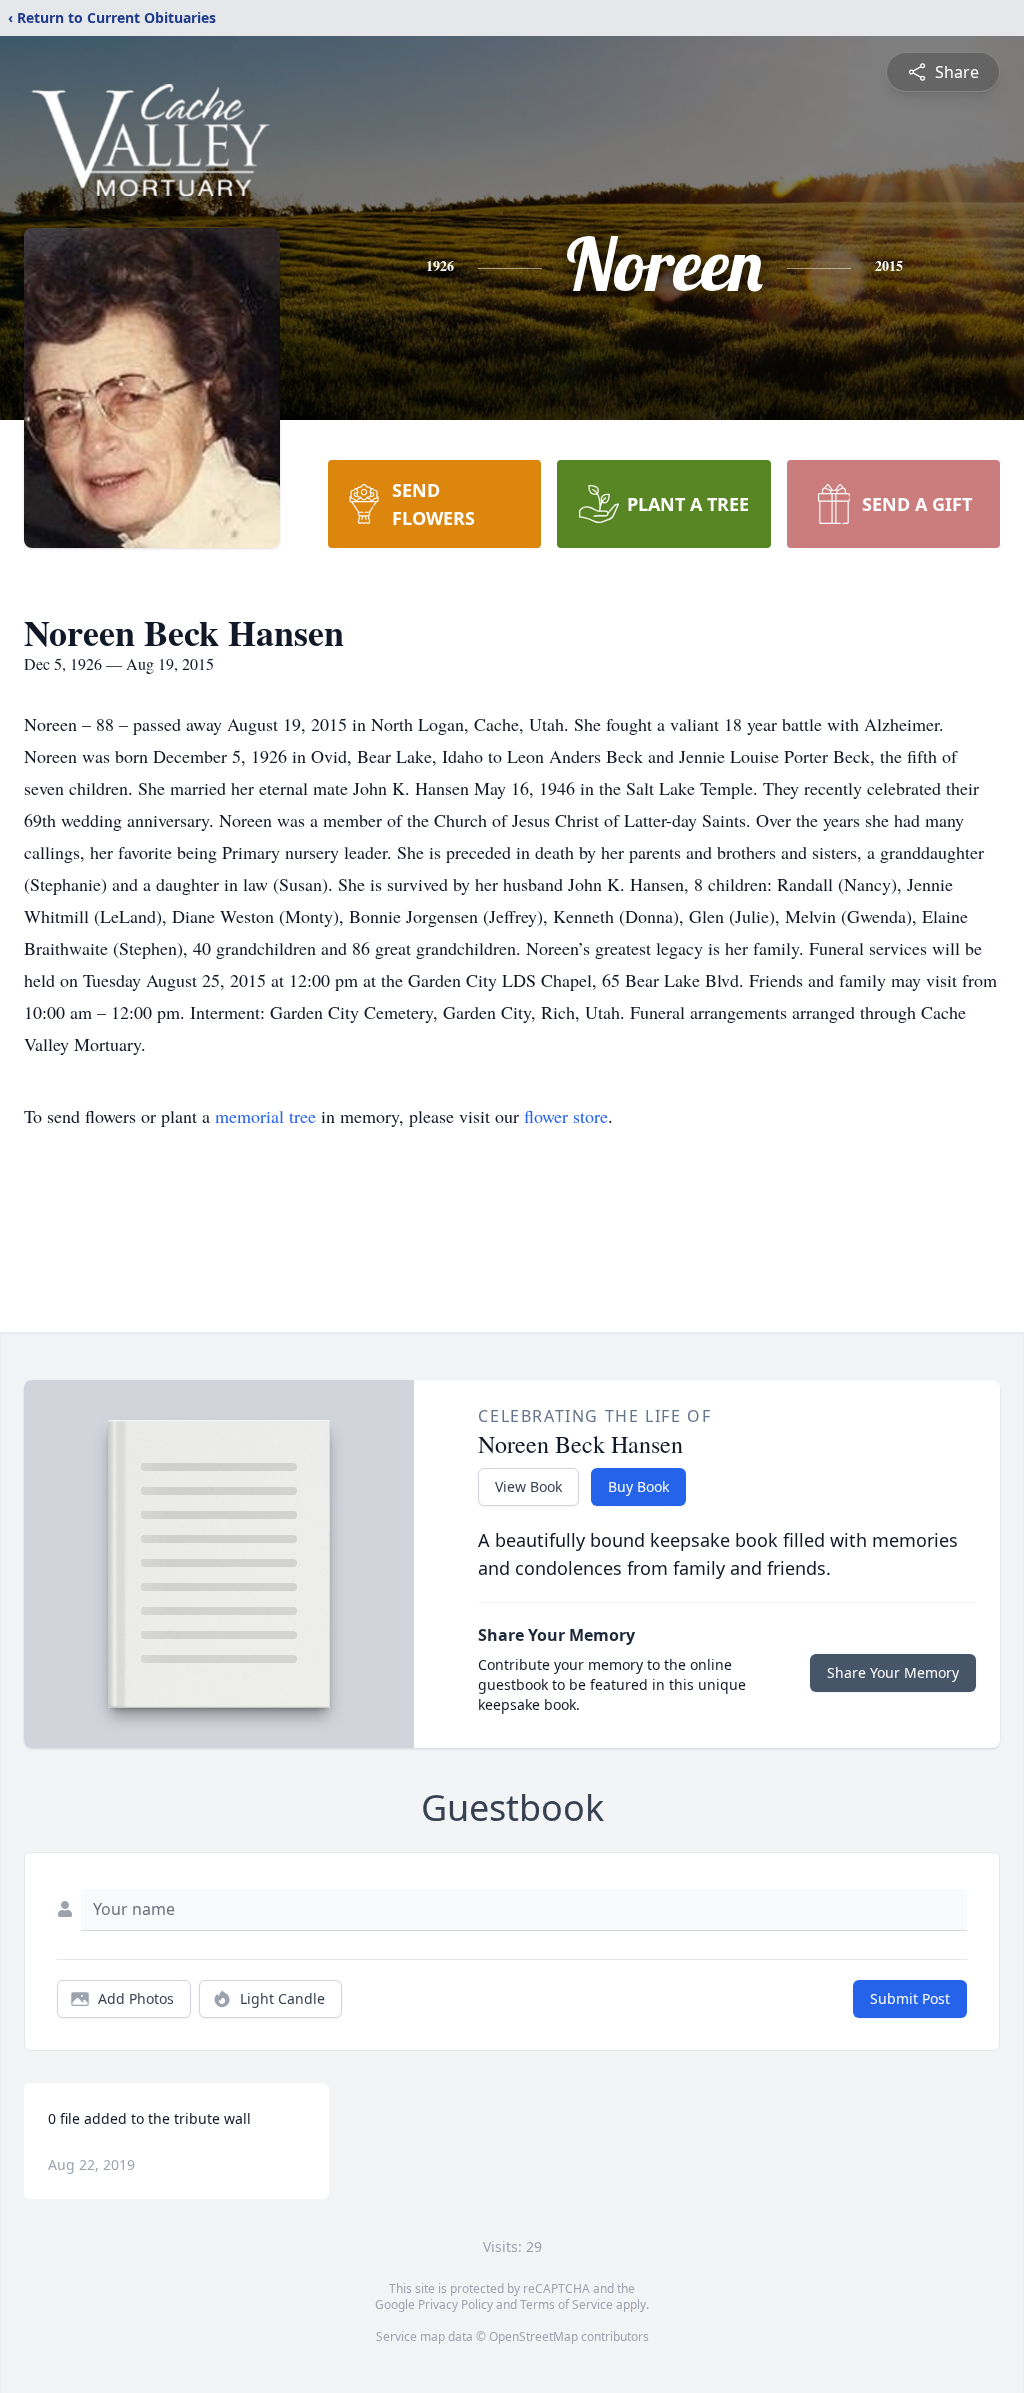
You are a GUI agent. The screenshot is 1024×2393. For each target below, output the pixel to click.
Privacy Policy (455, 2304)
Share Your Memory (893, 1672)
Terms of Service (566, 2304)
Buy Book (638, 1486)
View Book (528, 1486)
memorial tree (265, 1116)
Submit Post (910, 1998)
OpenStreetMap (533, 2336)
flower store (566, 1116)
